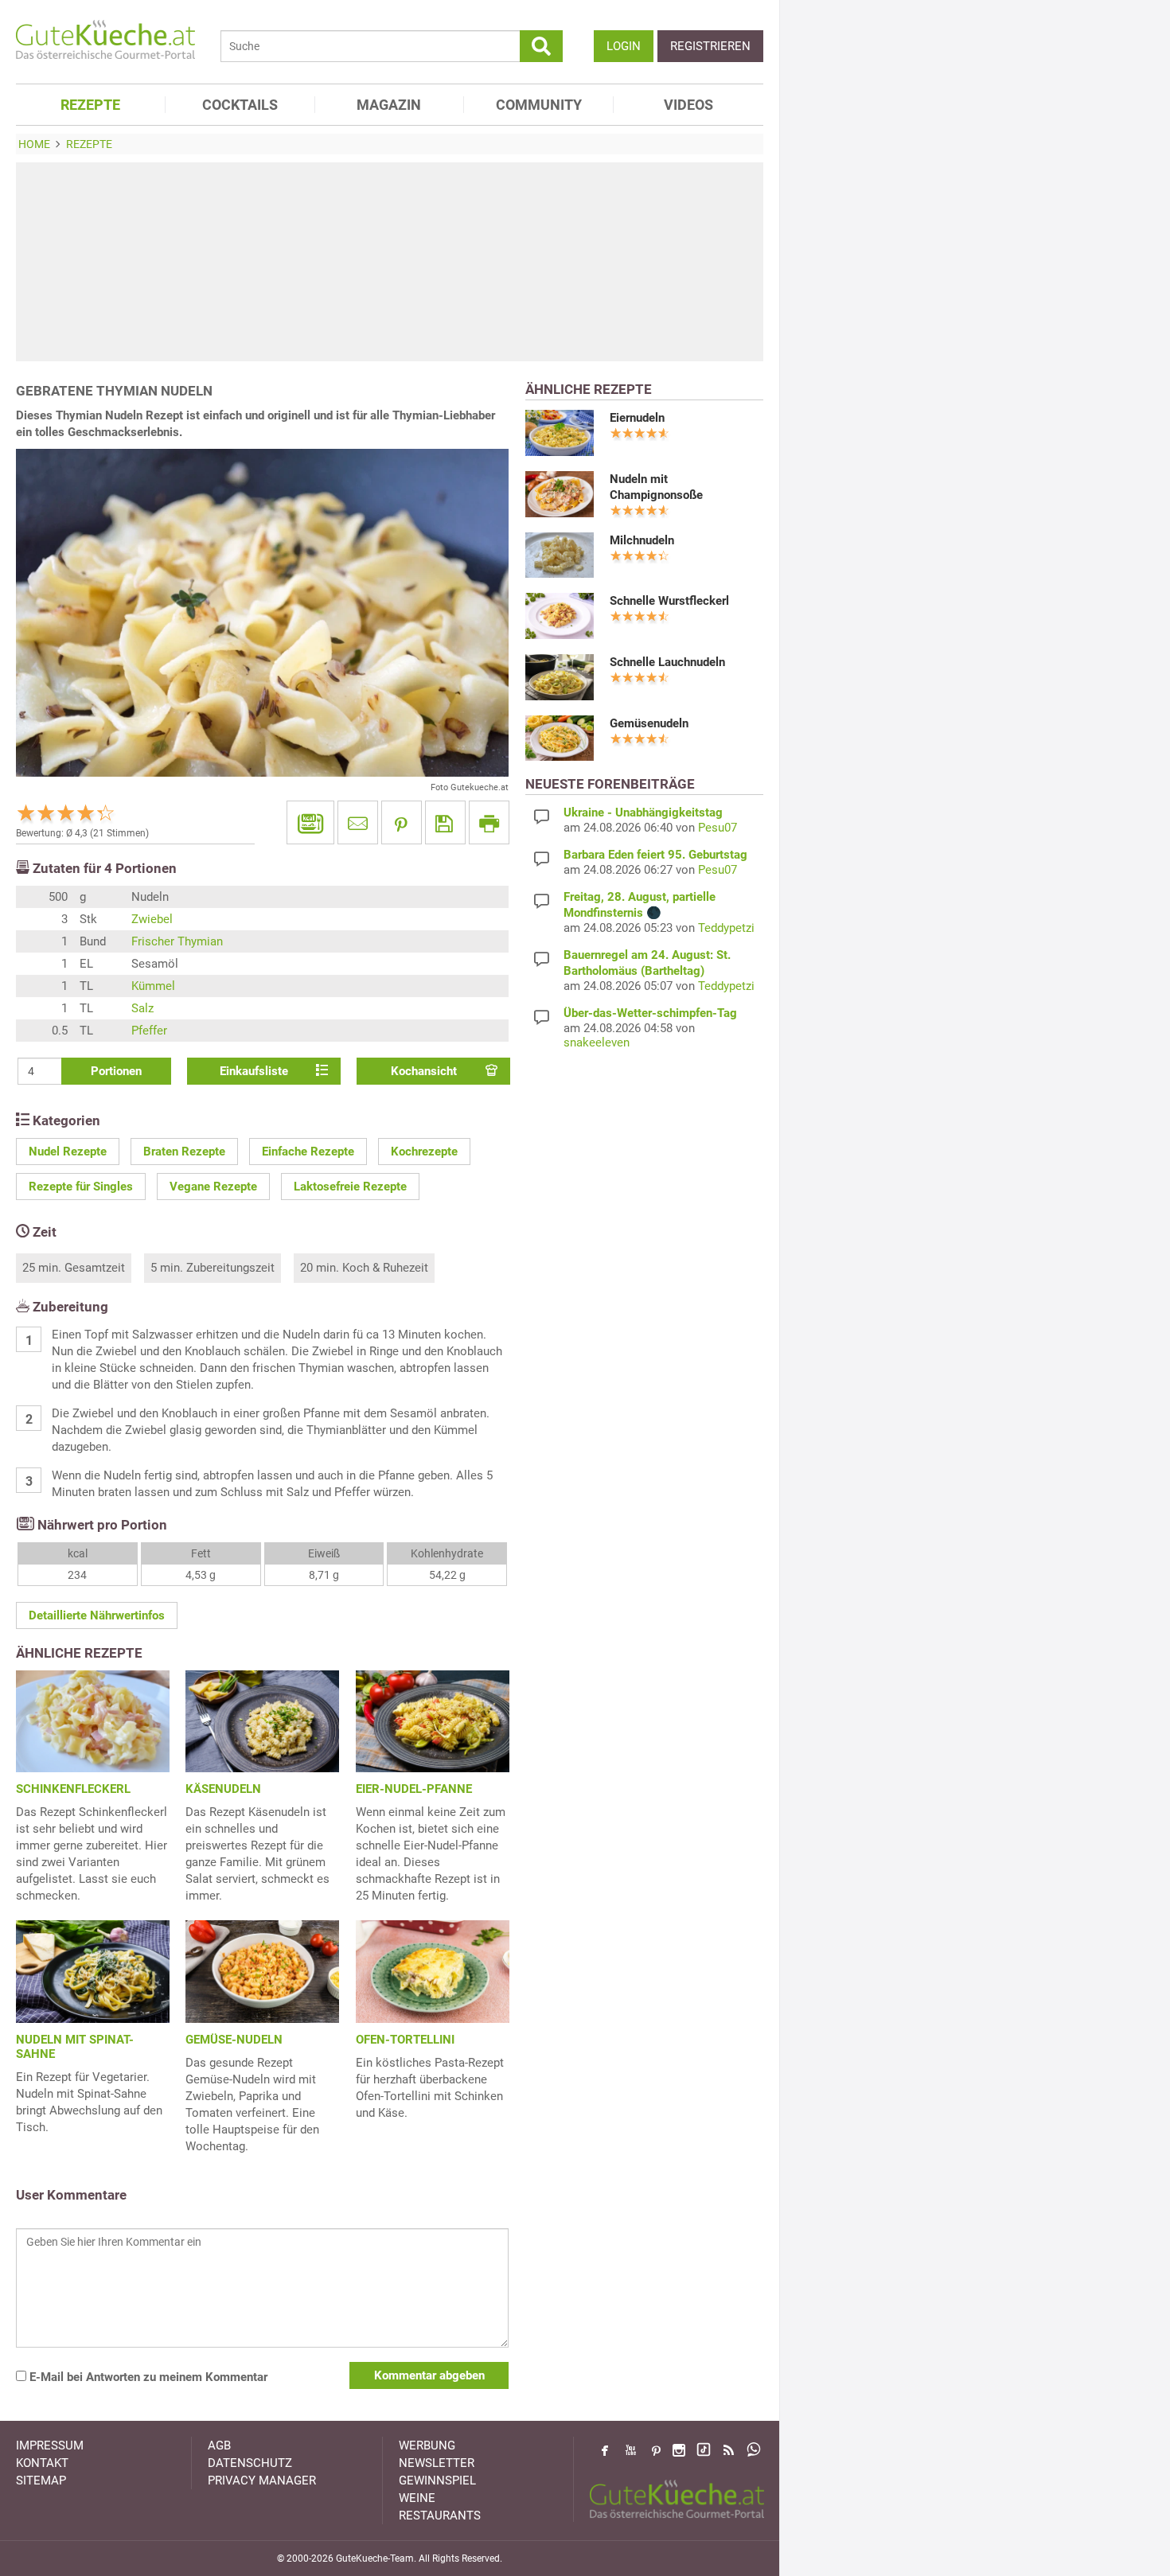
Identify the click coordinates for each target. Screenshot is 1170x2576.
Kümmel (153, 986)
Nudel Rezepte (68, 1152)
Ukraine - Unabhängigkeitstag (643, 813)
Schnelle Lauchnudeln (667, 662)
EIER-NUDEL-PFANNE (414, 1789)
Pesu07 (718, 828)
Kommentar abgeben (429, 2375)
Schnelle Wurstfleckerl (669, 601)
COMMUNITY (539, 105)
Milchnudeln (642, 540)
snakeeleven (597, 1042)
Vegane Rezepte (213, 1187)
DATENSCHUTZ (250, 2463)
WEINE (417, 2498)
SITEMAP (41, 2481)
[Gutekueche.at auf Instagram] (679, 2450)
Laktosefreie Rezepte (350, 1187)
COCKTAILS (240, 105)
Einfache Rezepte (308, 1152)
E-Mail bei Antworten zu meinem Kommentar (147, 2377)
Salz (142, 1008)
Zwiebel (152, 919)
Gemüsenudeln (649, 723)
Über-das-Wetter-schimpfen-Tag (650, 1013)
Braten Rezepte (184, 1152)
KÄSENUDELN (223, 1789)
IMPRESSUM (50, 2445)
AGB (219, 2445)
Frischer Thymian (177, 941)
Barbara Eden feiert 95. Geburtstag (655, 855)
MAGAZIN (389, 105)
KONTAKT (42, 2463)
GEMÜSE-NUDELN (234, 2040)
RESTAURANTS (440, 2516)
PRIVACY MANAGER (262, 2481)
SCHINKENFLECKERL (73, 1789)
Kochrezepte (424, 1152)
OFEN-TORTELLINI (405, 2040)
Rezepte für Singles (81, 1187)
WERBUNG (427, 2445)
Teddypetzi (726, 928)
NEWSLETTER (437, 2463)
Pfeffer (149, 1031)
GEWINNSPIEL (437, 2481)
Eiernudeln (637, 418)
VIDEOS (688, 105)
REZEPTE (90, 105)
